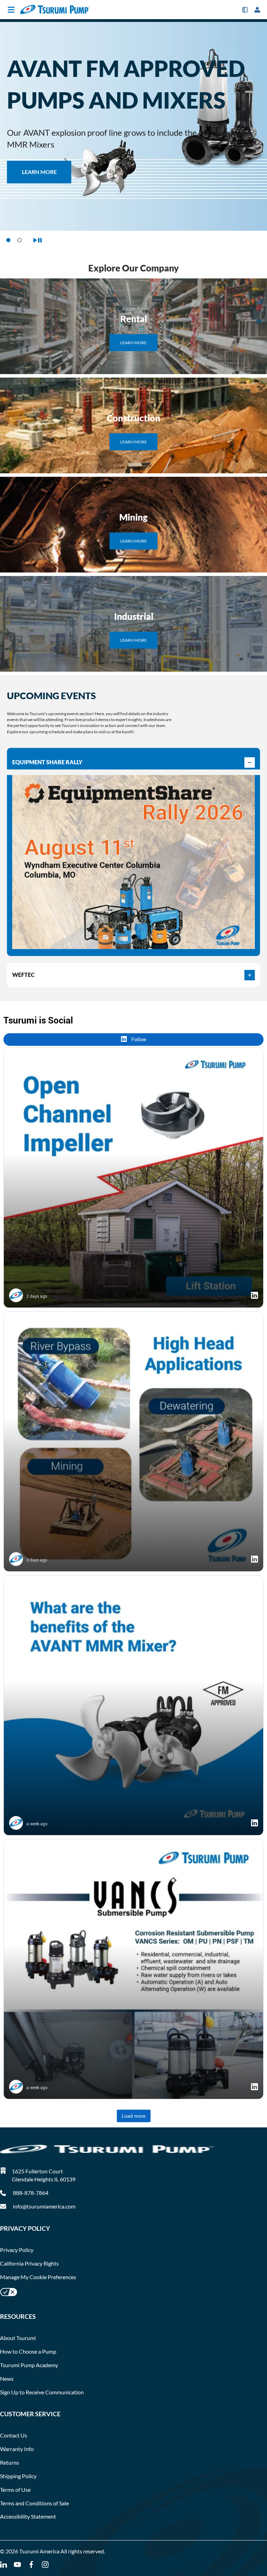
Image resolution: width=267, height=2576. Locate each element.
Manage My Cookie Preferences (38, 2277)
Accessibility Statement (28, 2516)
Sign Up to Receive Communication (42, 2392)
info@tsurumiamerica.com (44, 2206)
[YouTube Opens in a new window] (17, 2565)
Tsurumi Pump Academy (29, 2365)
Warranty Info (17, 2449)
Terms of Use (15, 2490)
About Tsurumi (18, 2338)
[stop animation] (38, 240)
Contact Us (14, 2435)
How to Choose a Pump (28, 2351)
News (7, 2379)
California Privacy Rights (29, 2263)
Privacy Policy (17, 2250)
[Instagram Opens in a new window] (45, 2565)
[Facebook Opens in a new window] (31, 2565)
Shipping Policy (18, 2476)
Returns (10, 2462)
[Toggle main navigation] (11, 10)
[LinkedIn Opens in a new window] (3, 2565)
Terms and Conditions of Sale (34, 2503)
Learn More (133, 343)
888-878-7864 (30, 2193)
